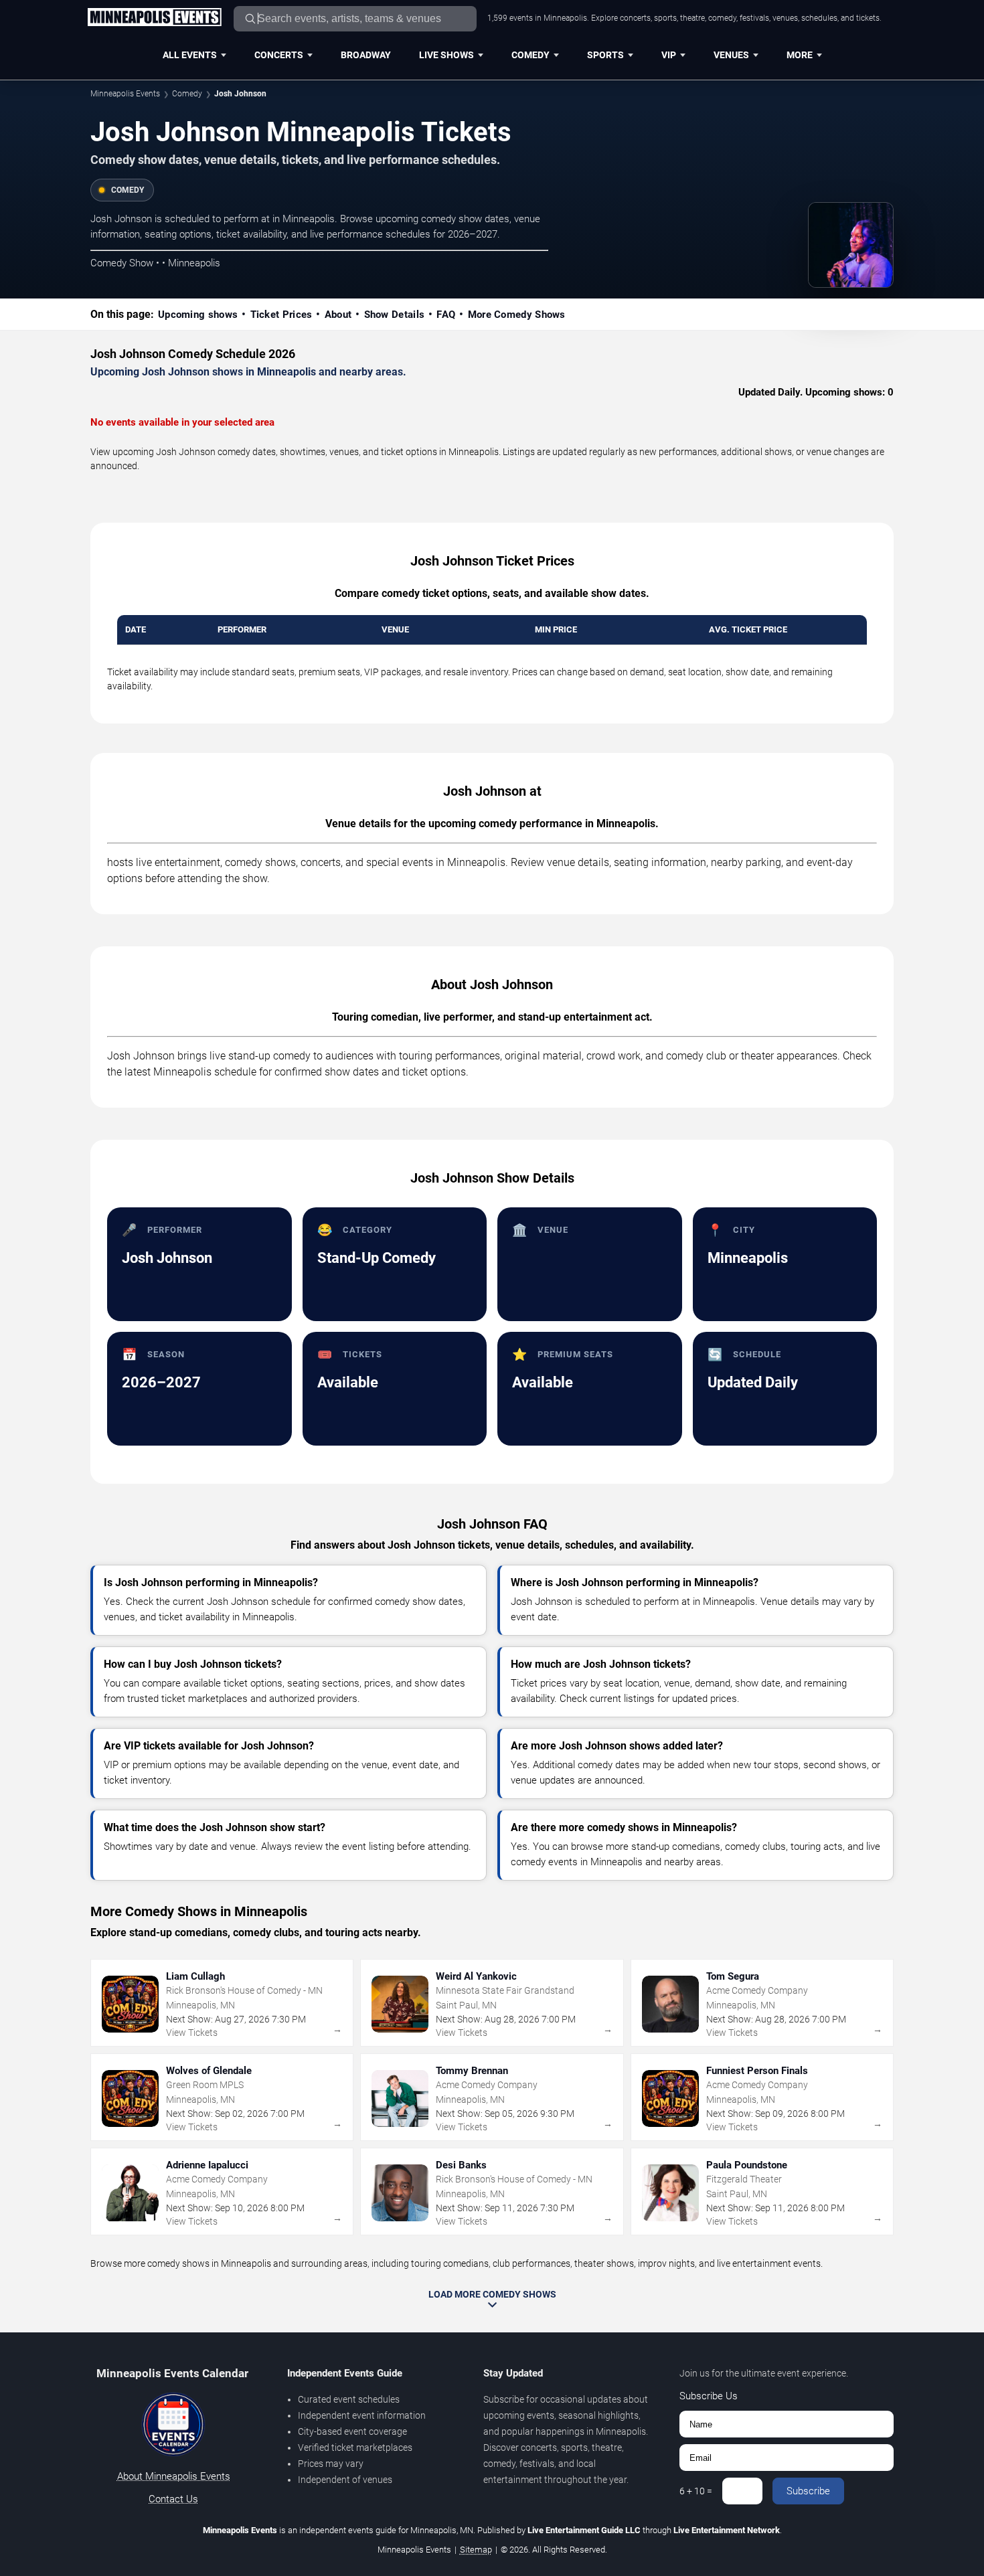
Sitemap (476, 2550)
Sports (605, 55)
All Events (190, 55)
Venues (731, 55)
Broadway (366, 55)
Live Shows (446, 55)
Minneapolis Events (125, 94)
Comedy (530, 55)
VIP (669, 55)
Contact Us (173, 2499)
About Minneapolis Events (174, 2476)
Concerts (279, 55)
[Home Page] (154, 18)
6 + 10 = (696, 2491)
